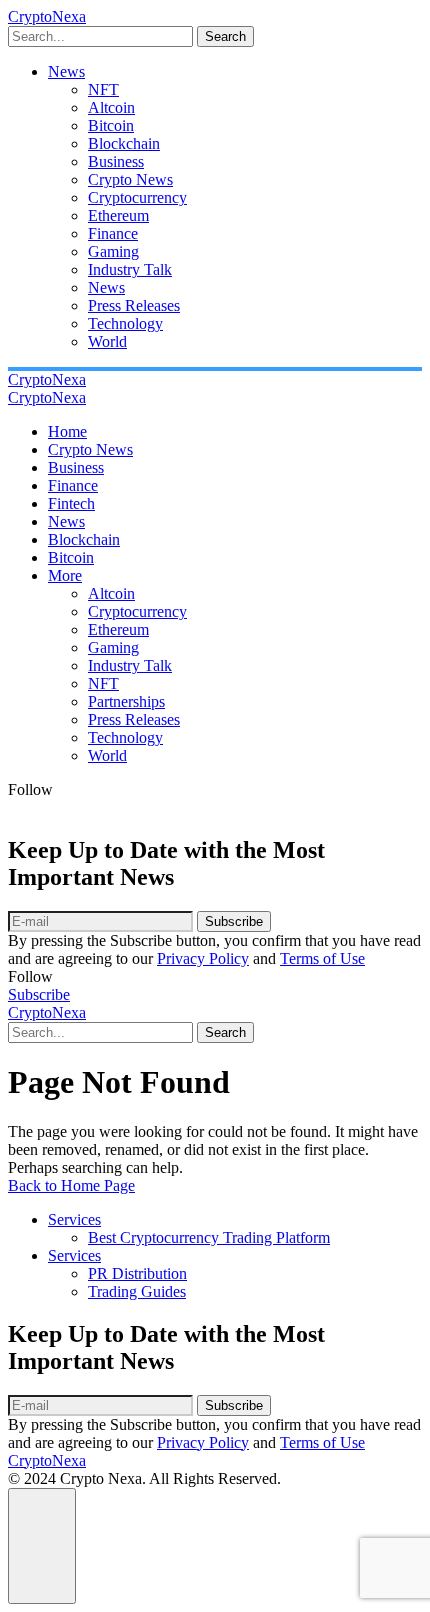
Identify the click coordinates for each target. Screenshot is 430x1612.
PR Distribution (137, 1273)
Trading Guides (137, 1291)
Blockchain (124, 143)
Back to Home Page (71, 1185)
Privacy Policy (203, 958)
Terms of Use (322, 958)
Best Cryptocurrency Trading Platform (209, 1237)
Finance (113, 233)
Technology (125, 323)
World (107, 341)
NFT (103, 89)
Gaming (113, 251)
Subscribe (234, 921)
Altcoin (111, 107)
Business (116, 161)
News (66, 71)
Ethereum (118, 215)
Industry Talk (130, 269)
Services (74, 1219)
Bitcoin (111, 125)
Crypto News (130, 179)
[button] (42, 1546)
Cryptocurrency (137, 197)
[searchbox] (100, 36)
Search (225, 36)
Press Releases (134, 305)
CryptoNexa (47, 16)
